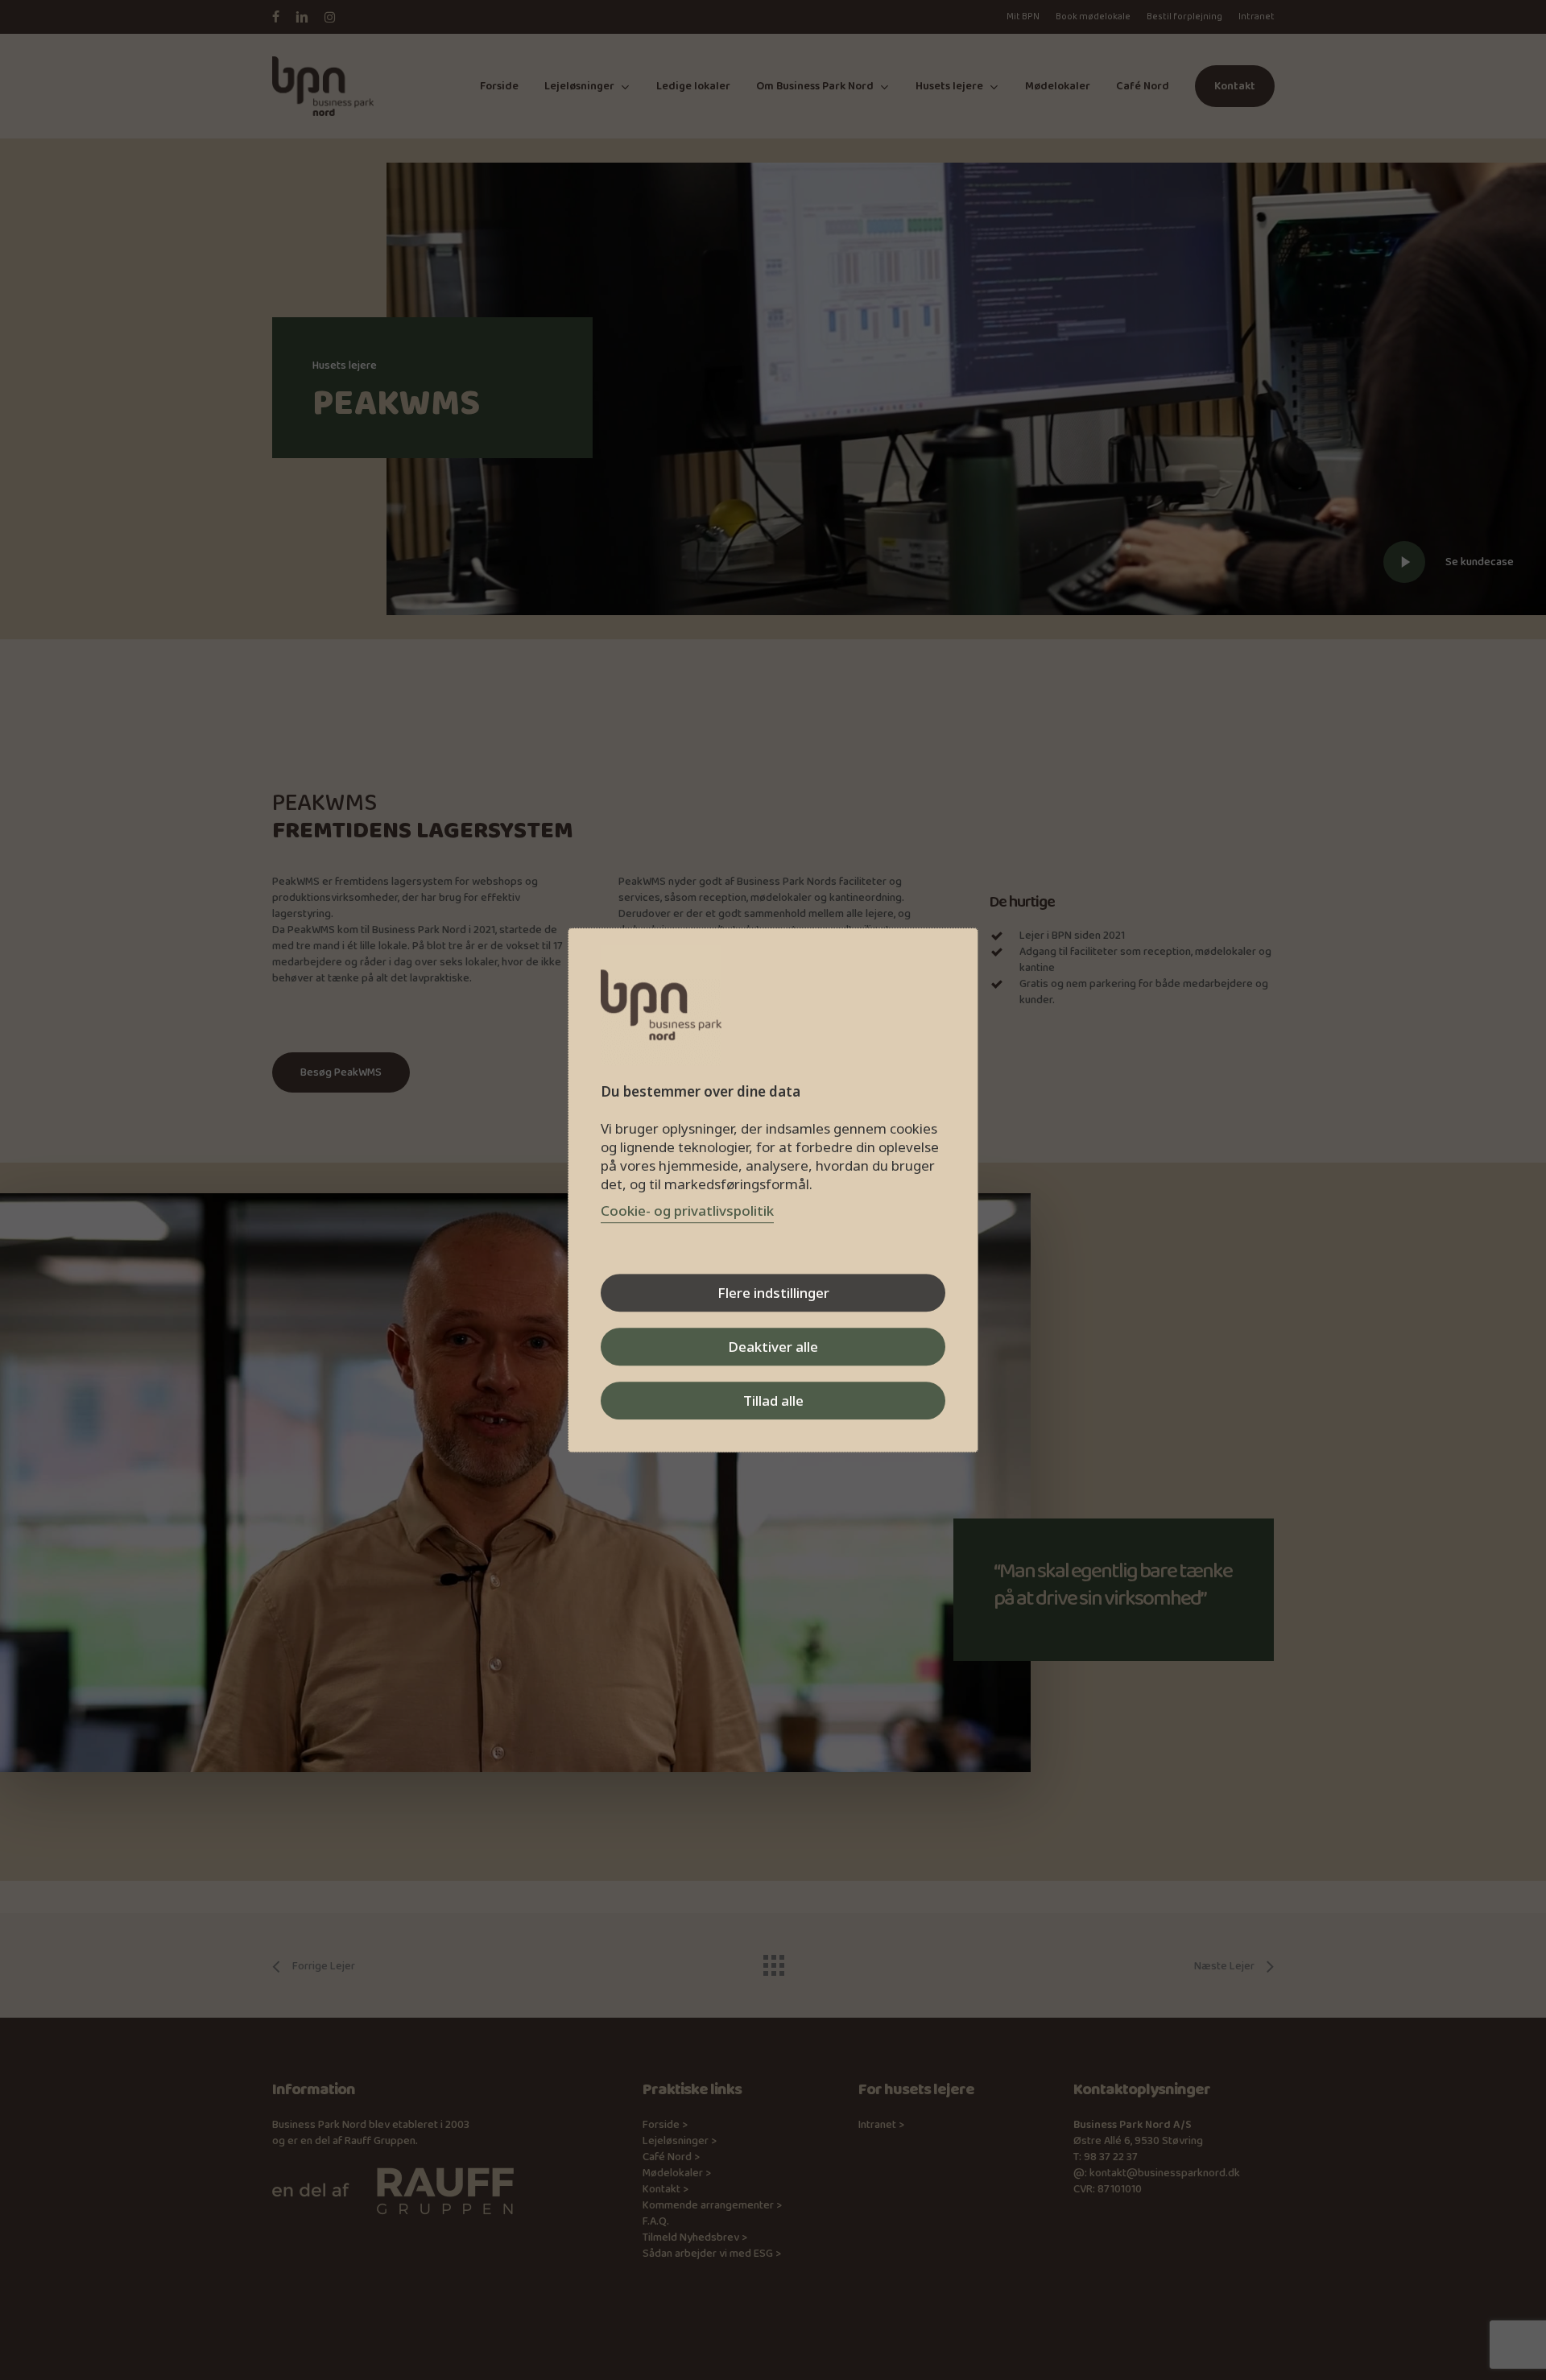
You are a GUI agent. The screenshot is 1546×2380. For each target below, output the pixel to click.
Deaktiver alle (773, 1347)
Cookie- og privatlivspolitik (687, 1211)
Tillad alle (773, 1401)
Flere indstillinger (773, 1293)
